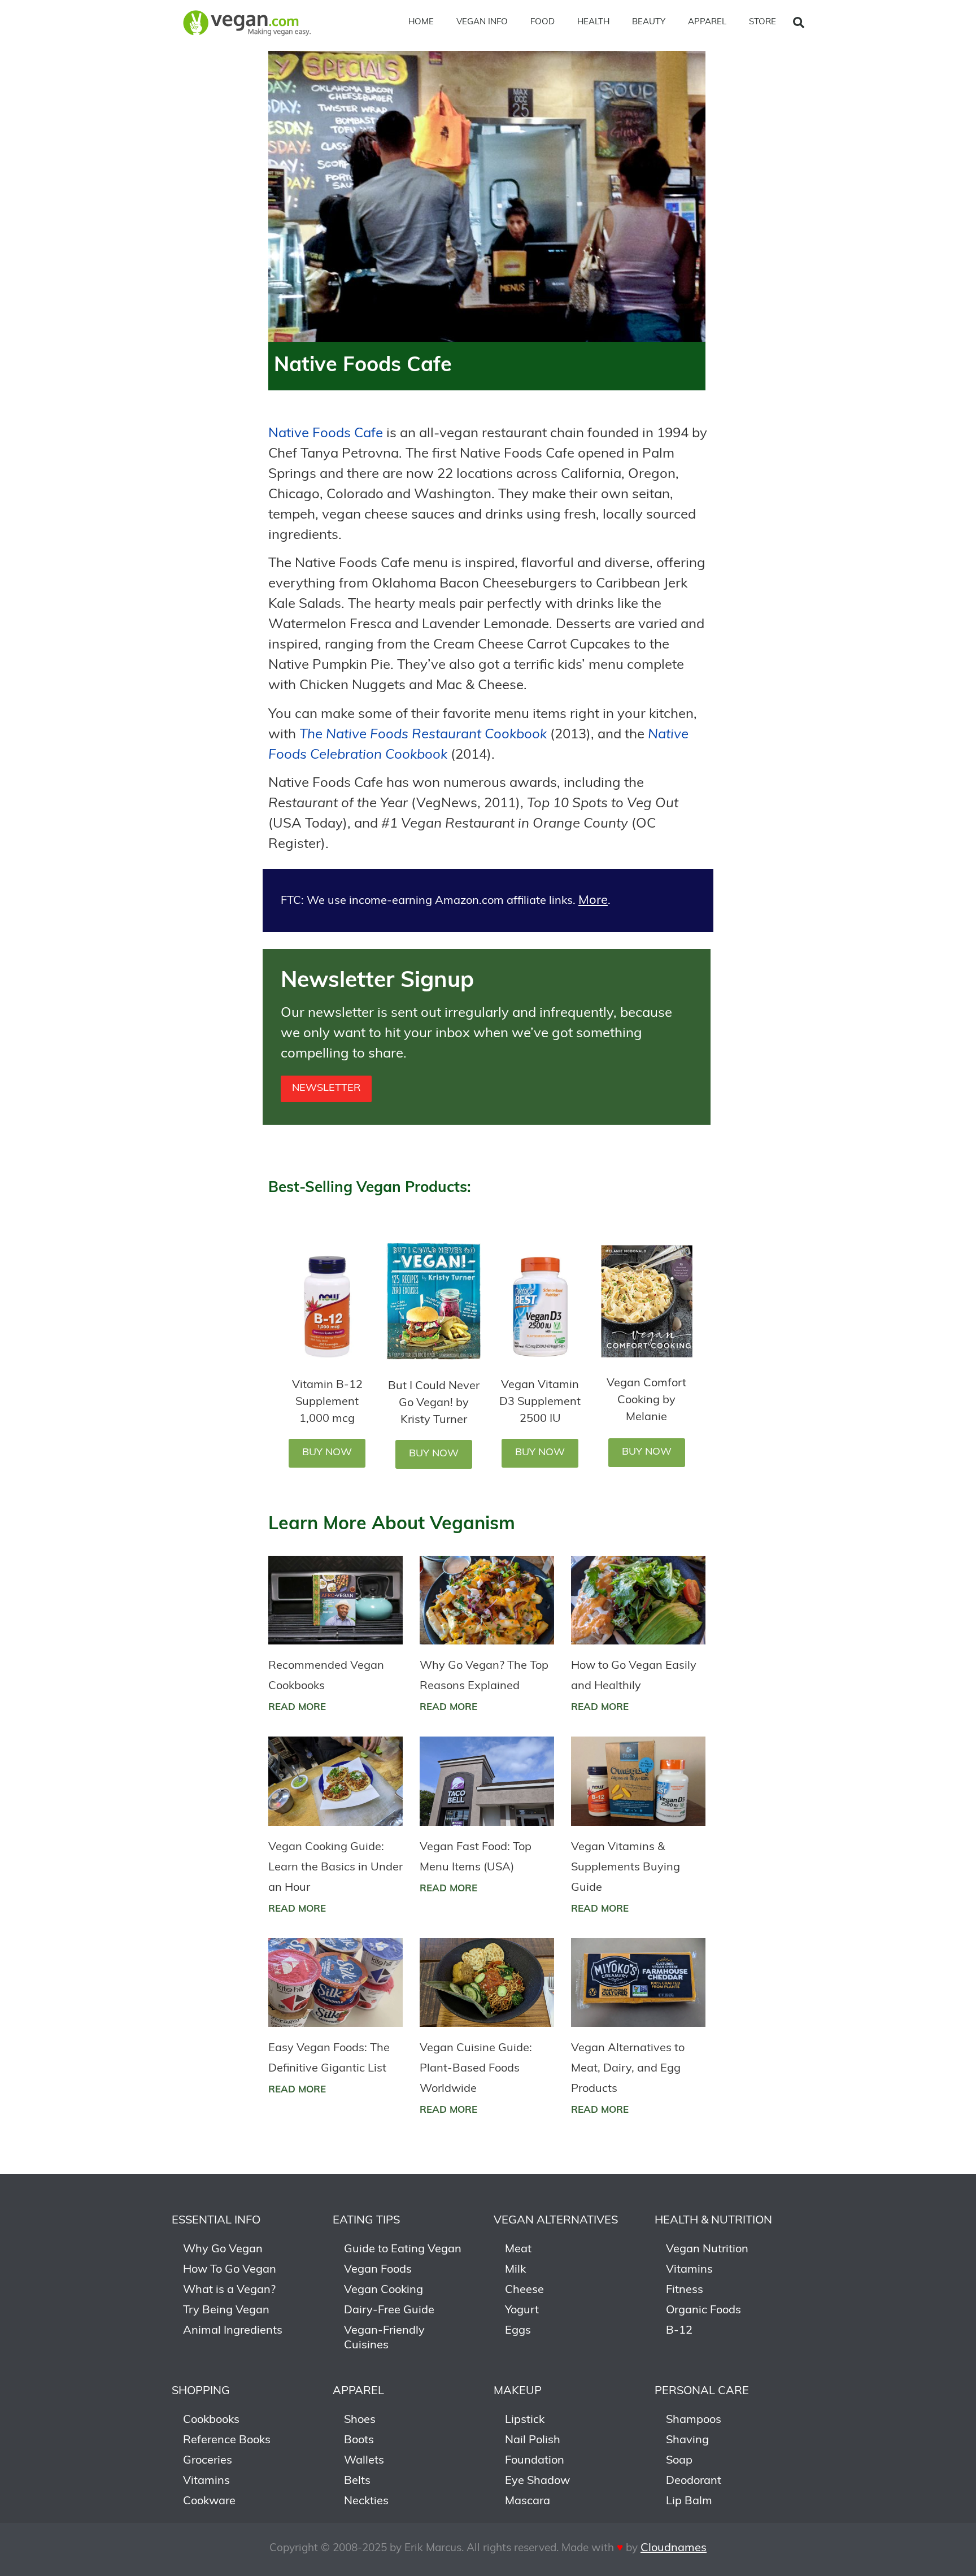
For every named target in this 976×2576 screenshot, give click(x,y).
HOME (421, 22)
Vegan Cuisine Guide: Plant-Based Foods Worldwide (476, 2069)
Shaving (687, 2440)
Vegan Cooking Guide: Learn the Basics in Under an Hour (335, 1868)
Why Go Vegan (223, 2249)
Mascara (528, 2501)
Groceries (208, 2461)
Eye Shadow (537, 2481)
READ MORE (297, 1707)
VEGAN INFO (482, 22)
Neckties (366, 2501)
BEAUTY (649, 22)
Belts (357, 2481)
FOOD (543, 22)
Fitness (685, 2290)
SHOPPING (201, 2391)
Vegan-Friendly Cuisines (384, 2338)
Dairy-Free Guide (389, 2310)
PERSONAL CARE (702, 2391)
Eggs (518, 2331)
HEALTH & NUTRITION (713, 2221)
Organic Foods (703, 2310)
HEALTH (593, 22)
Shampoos (694, 2420)
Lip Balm (689, 2501)
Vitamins (689, 2270)
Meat (518, 2249)
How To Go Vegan (230, 2270)
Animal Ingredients (233, 2331)
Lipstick (525, 2420)
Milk (515, 2270)
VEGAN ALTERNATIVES (556, 2221)
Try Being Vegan (226, 2310)
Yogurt (522, 2310)
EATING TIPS (366, 2221)
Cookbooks (211, 2420)
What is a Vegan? (229, 2290)
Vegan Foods (378, 2270)
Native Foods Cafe (326, 434)
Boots (359, 2440)
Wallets (364, 2461)
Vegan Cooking (384, 2290)
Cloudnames (674, 2548)
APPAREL (707, 22)
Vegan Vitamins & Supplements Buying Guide (626, 1868)
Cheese (524, 2290)
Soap (679, 2461)
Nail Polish (533, 2440)
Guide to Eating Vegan (403, 2249)
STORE (762, 22)
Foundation (535, 2461)
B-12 (679, 2331)
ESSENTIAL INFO (216, 2221)
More (593, 901)
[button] (799, 23)
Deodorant (694, 2481)
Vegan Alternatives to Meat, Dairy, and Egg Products (628, 2069)
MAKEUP (518, 2391)
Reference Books (227, 2440)
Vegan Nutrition (707, 2249)
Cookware (209, 2501)
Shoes (360, 2420)
